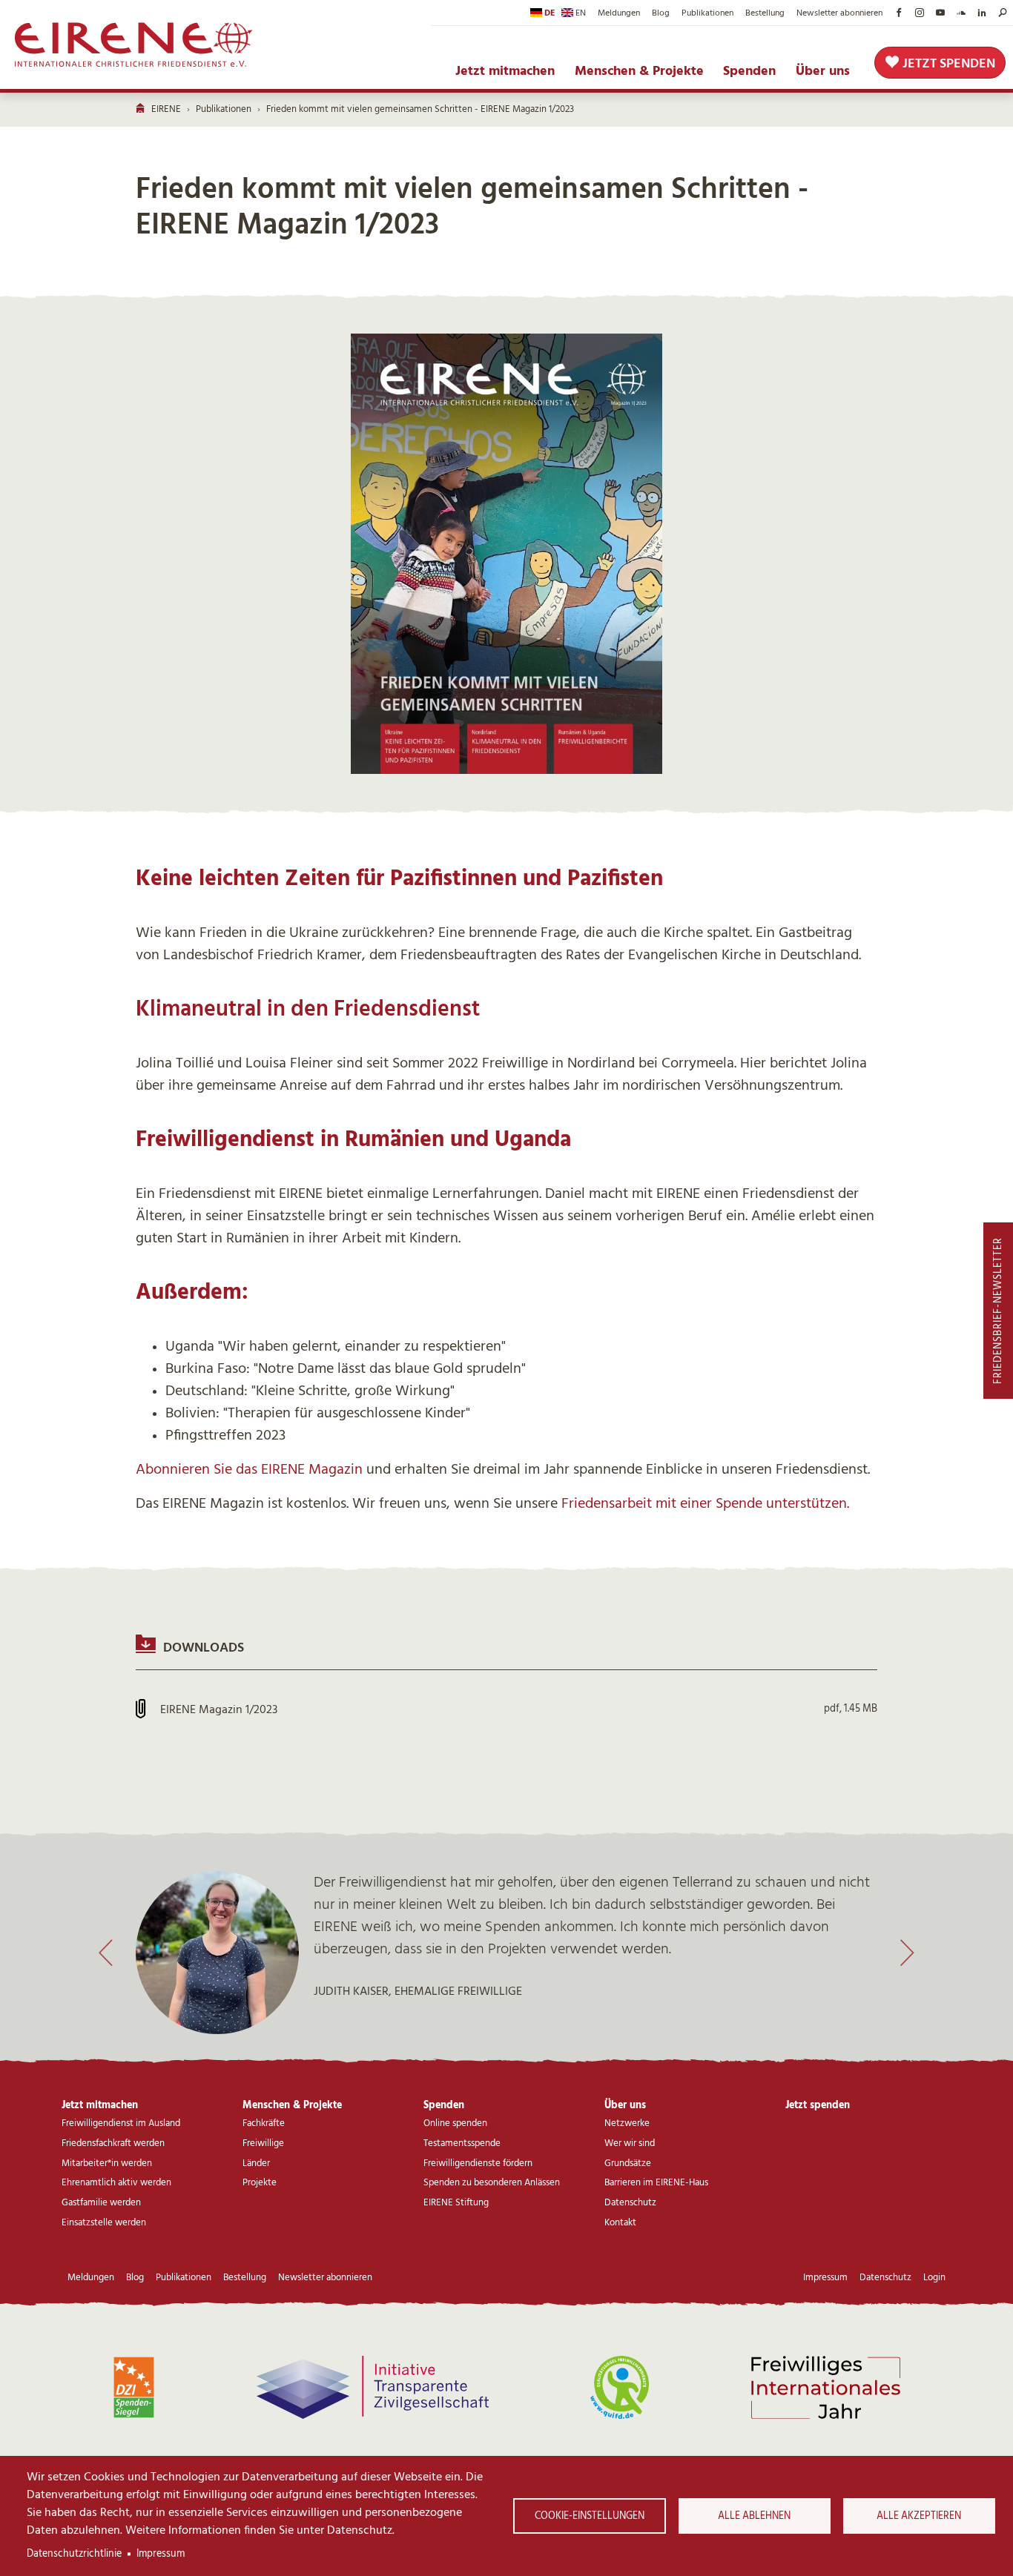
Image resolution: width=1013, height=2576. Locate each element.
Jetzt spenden (949, 64)
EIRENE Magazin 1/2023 (219, 1709)
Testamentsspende (462, 2143)
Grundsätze (628, 2163)
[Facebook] (899, 13)
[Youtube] (940, 13)
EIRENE (166, 109)
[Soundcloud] (961, 13)
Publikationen (707, 13)
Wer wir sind (630, 2143)
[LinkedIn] (982, 13)
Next (907, 1953)
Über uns (823, 71)
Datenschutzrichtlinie (74, 2554)
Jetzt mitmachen (505, 71)
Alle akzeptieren (919, 2516)
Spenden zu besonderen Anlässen (492, 2183)
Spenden (749, 71)
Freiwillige (263, 2143)
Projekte (260, 2183)
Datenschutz (630, 2203)
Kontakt (620, 2223)
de (550, 13)
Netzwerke (627, 2123)
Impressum (161, 2554)
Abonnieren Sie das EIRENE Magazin (249, 1469)
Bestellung (765, 13)
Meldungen (619, 13)
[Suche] (1003, 13)
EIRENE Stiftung (456, 2203)
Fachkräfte (264, 2123)
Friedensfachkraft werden (113, 2143)
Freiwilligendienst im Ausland (121, 2123)
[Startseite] (134, 44)
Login (934, 2278)
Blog (661, 13)
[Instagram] (920, 13)
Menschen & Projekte (639, 71)
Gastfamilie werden (101, 2203)
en (581, 13)
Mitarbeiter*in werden (107, 2163)
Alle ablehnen (754, 2516)
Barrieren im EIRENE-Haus (656, 2183)
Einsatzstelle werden (104, 2223)
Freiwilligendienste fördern (478, 2163)
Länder (256, 2163)
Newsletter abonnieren (839, 13)
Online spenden (455, 2123)
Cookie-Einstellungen (590, 2516)
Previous (106, 1953)
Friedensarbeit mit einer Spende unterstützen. (705, 1503)
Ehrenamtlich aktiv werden (116, 2183)
